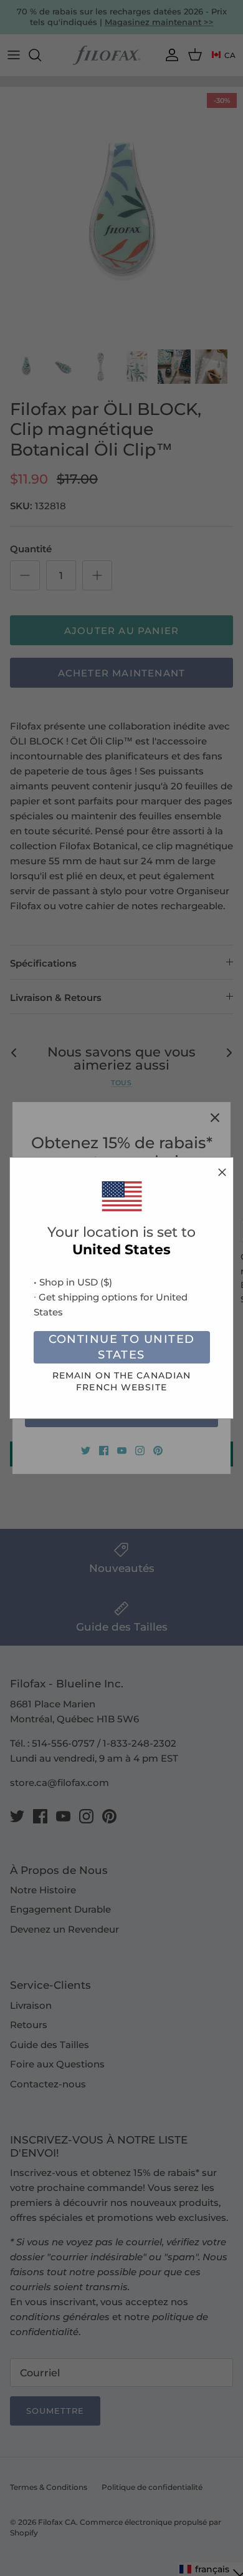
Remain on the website (122, 1381)
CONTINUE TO (122, 1347)
